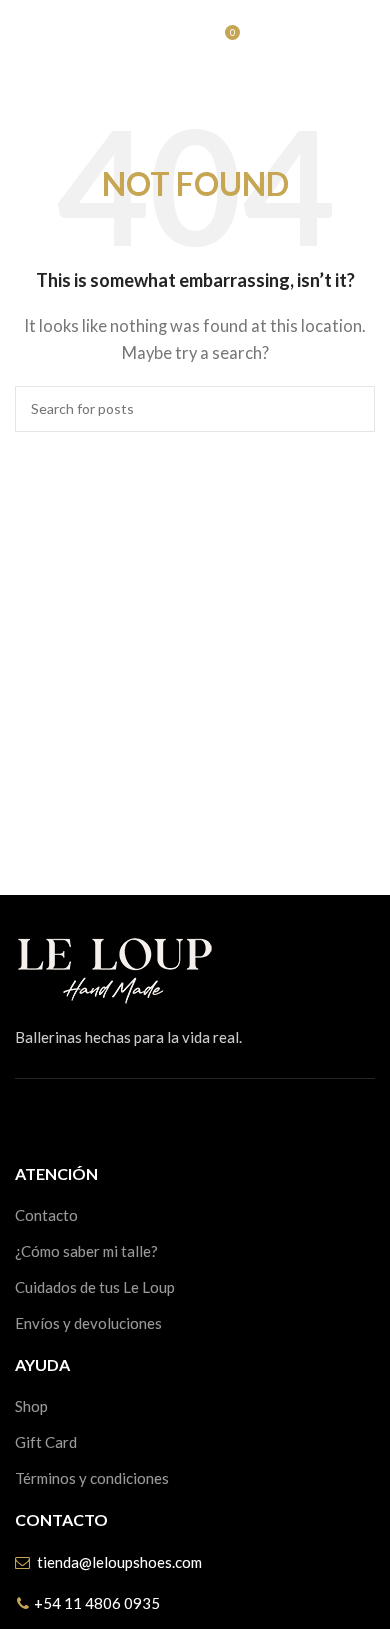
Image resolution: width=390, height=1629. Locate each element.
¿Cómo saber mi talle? (86, 1251)
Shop (31, 1406)
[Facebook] (22, 1119)
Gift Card (46, 1442)
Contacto (46, 1215)
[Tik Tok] (112, 1119)
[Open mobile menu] (23, 40)
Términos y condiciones (92, 1478)
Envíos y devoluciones (88, 1323)
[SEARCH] (352, 409)
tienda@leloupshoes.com (119, 1562)
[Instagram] (67, 1119)
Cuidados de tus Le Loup (95, 1287)
